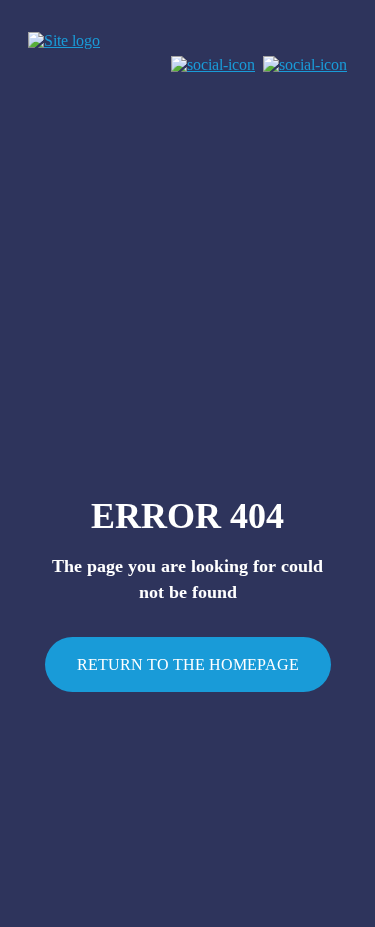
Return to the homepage (188, 664)
